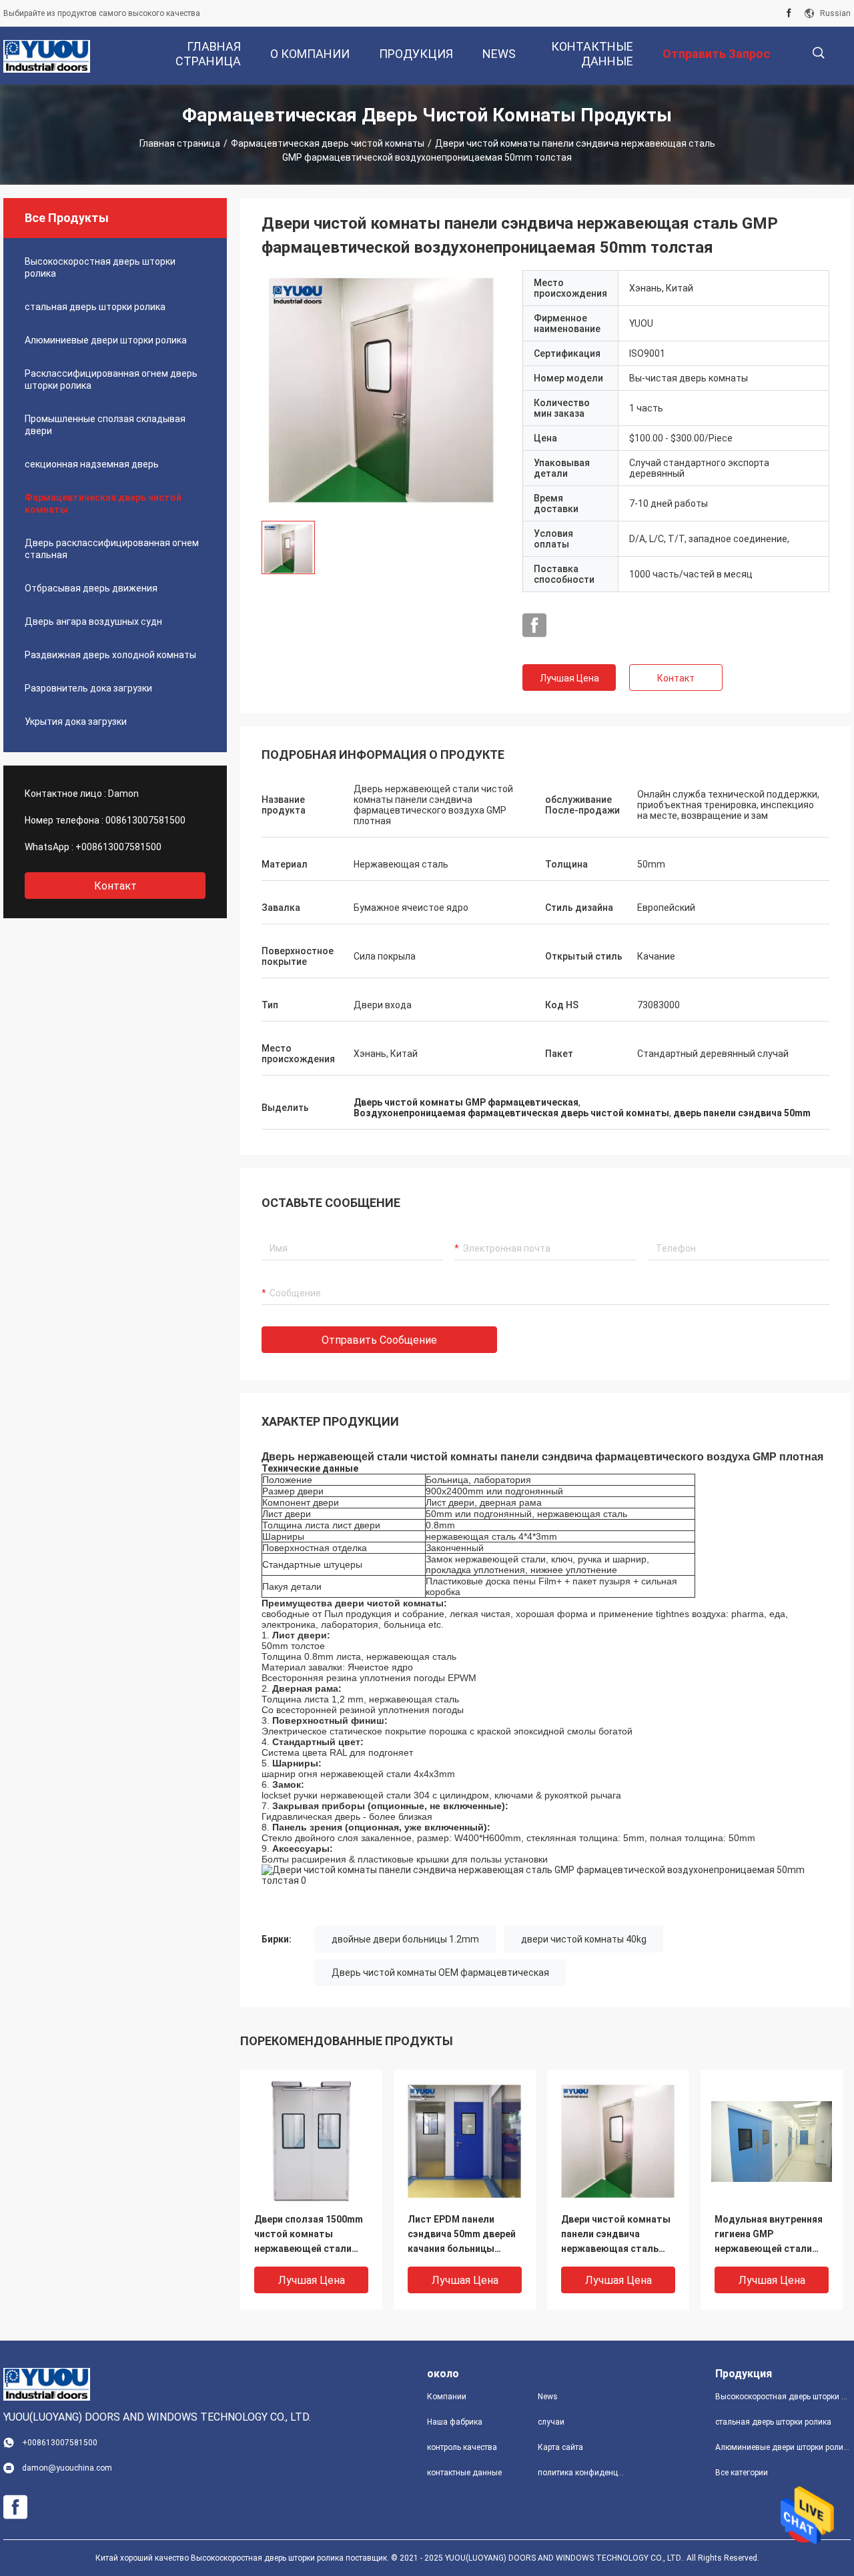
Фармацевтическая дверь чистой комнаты (328, 143)
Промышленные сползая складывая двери (105, 425)
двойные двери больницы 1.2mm (405, 1939)
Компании (447, 2397)
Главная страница (180, 143)
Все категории (742, 2473)
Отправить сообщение (379, 1340)
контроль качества (462, 2447)
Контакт (676, 678)
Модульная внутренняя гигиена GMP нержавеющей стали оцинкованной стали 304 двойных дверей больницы (769, 2235)
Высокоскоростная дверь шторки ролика (100, 267)
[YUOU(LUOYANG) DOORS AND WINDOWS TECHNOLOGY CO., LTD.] (47, 56)
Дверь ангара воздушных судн (93, 621)
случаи (551, 2422)
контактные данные (464, 2473)
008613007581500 (145, 820)
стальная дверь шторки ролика (95, 307)
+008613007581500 (118, 847)
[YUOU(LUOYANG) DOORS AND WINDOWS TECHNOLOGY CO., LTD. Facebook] (789, 13)
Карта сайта (560, 2447)
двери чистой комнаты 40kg (584, 1939)
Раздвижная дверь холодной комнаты (110, 655)
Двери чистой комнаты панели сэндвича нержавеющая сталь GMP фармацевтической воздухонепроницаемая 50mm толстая (618, 2235)
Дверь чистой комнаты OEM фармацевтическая (440, 1973)
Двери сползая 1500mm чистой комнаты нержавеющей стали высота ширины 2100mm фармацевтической (309, 2235)
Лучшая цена (569, 678)
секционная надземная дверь (92, 464)
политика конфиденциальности (582, 2473)
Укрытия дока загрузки (76, 722)
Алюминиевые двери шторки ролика (106, 340)
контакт (115, 886)
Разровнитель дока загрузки (88, 688)
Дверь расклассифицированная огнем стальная (112, 549)
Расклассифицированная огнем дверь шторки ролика (111, 379)
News (548, 2397)
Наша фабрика (455, 2422)
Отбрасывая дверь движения (91, 588)
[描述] (818, 53)
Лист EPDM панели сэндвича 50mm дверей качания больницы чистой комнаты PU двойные (462, 2235)
